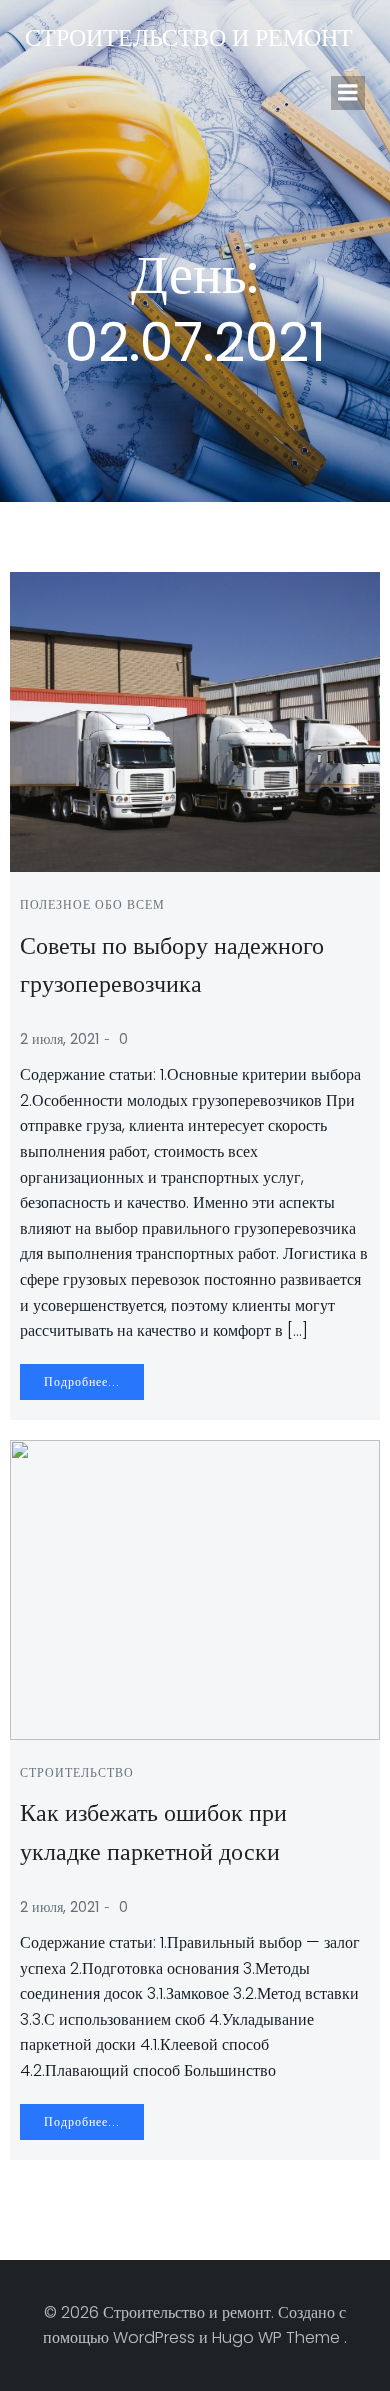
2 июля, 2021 (59, 1039)
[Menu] (348, 93)
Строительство (77, 1772)
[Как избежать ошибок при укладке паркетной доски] (195, 1588)
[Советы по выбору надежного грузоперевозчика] (195, 720)
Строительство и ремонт (189, 37)
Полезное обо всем (92, 904)
